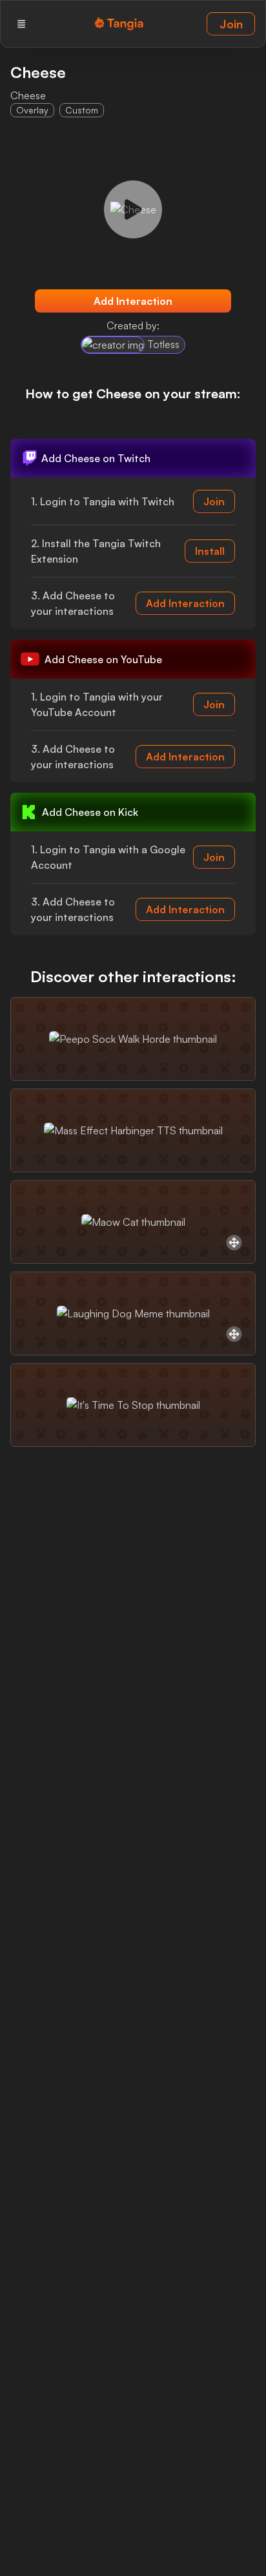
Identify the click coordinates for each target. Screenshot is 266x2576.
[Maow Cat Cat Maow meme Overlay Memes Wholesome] (133, 1222)
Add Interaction (133, 301)
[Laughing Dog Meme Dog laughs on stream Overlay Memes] (133, 1313)
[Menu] (21, 24)
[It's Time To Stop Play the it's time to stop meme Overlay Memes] (133, 1405)
